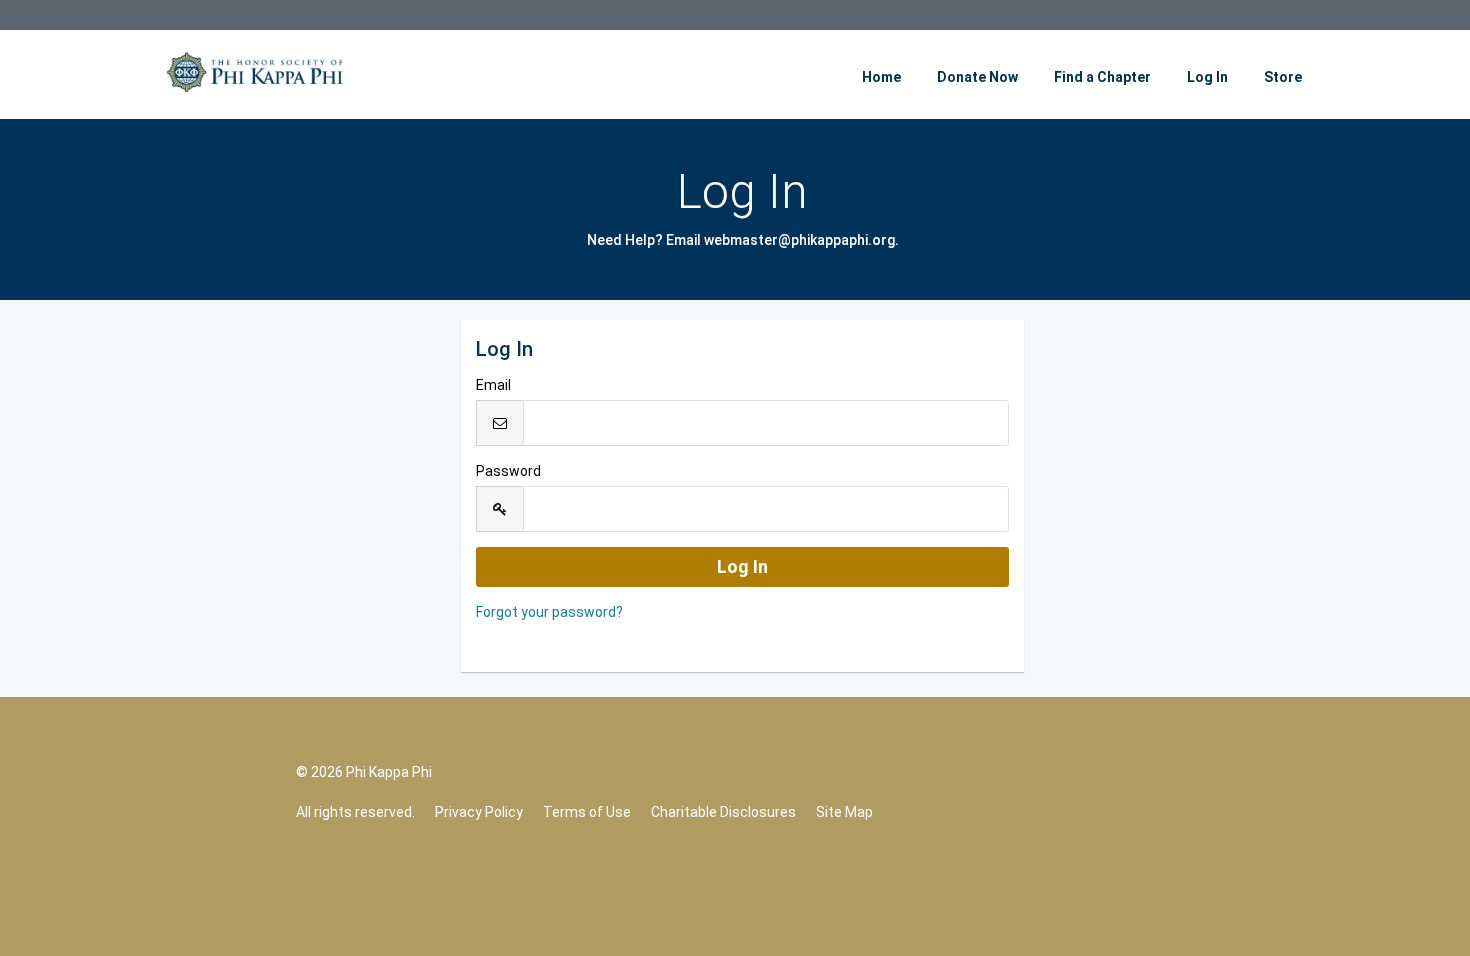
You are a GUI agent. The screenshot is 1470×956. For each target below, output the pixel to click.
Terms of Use (587, 812)
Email (493, 385)
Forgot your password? (549, 612)
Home (881, 77)
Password (508, 471)
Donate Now (977, 77)
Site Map (844, 812)
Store (1283, 77)
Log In (1207, 77)
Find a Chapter (1102, 77)
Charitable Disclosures (723, 812)
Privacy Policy (479, 812)
